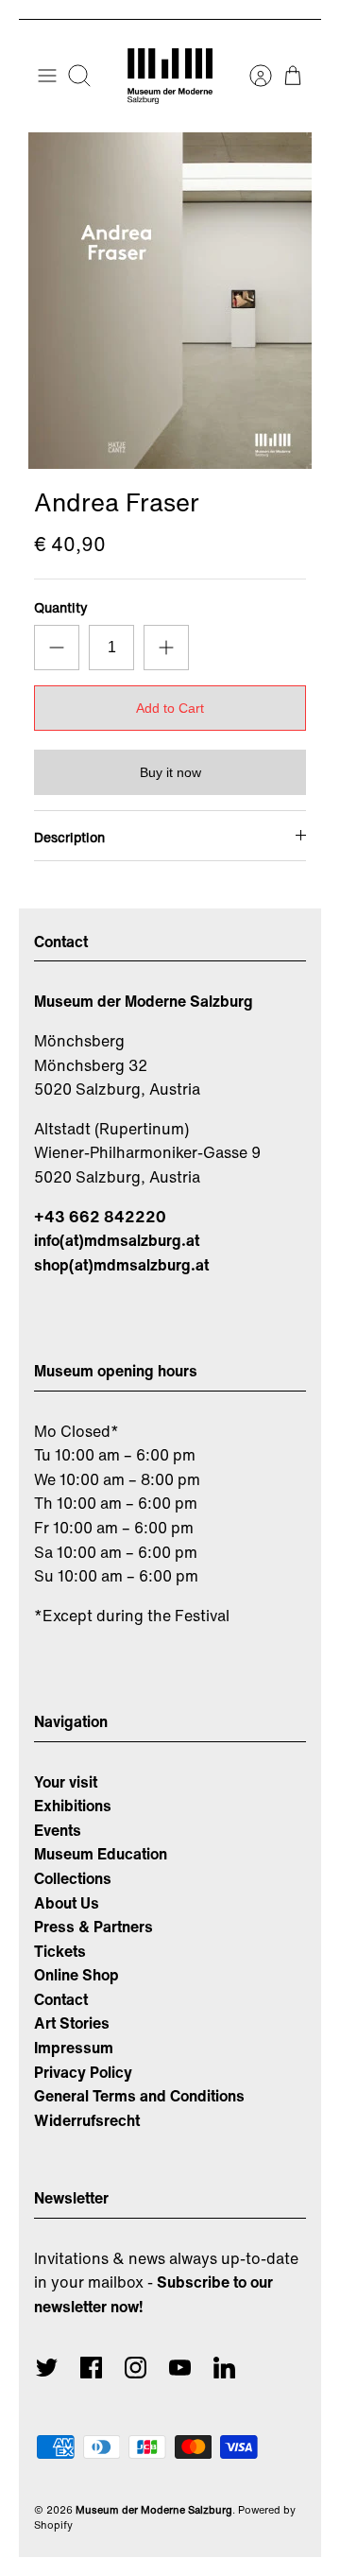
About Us (67, 1903)
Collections (73, 1878)
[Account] (251, 76)
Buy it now (170, 772)
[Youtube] (180, 2368)
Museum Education (101, 1854)
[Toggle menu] (47, 76)
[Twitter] (47, 2368)
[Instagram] (136, 2368)
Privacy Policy (83, 2072)
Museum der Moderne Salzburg (154, 2510)
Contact (61, 1999)
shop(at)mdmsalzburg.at (121, 1265)
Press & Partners (93, 1927)
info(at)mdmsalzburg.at (117, 1240)
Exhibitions (73, 1806)
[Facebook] (91, 2368)
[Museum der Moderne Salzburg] (170, 76)
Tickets (60, 1951)
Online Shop (76, 1975)
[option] (170, 301)
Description (69, 837)
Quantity (61, 608)
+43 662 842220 (100, 1217)
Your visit (66, 1782)
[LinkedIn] (224, 2368)
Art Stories (72, 2023)
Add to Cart (170, 708)
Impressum (74, 2048)
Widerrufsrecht (87, 2120)
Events (58, 1830)
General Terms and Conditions (139, 2096)
